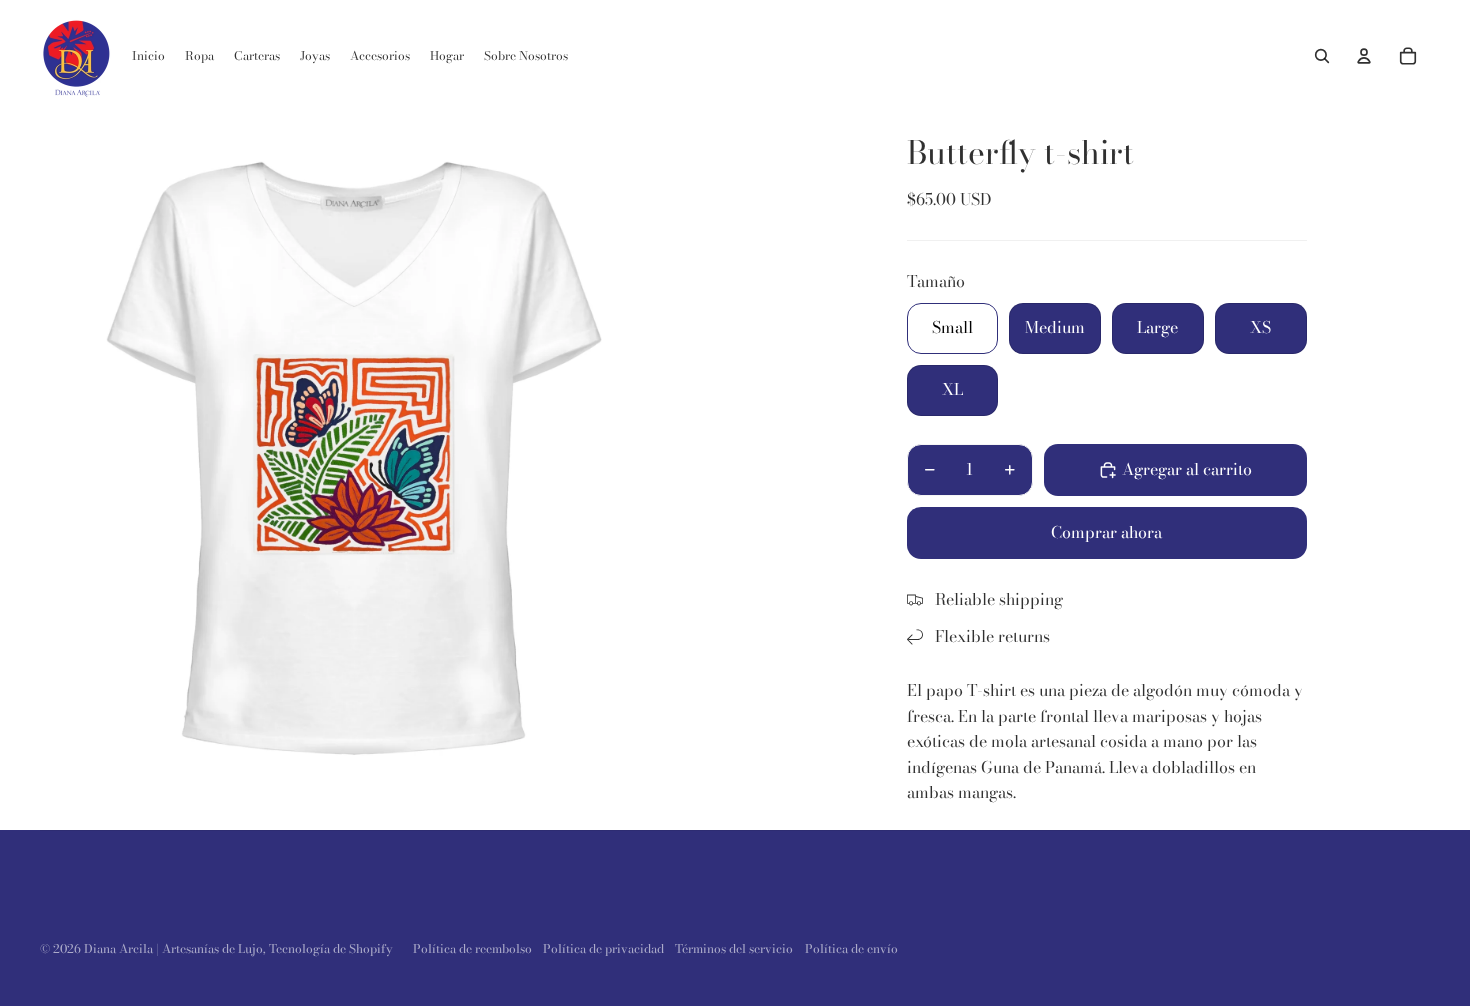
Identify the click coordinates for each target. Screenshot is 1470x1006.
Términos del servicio (734, 948)
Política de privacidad (603, 948)
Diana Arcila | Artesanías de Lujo (173, 948)
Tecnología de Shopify (331, 948)
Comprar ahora (1106, 532)
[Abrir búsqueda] (1322, 56)
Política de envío (851, 948)
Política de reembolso (472, 948)
